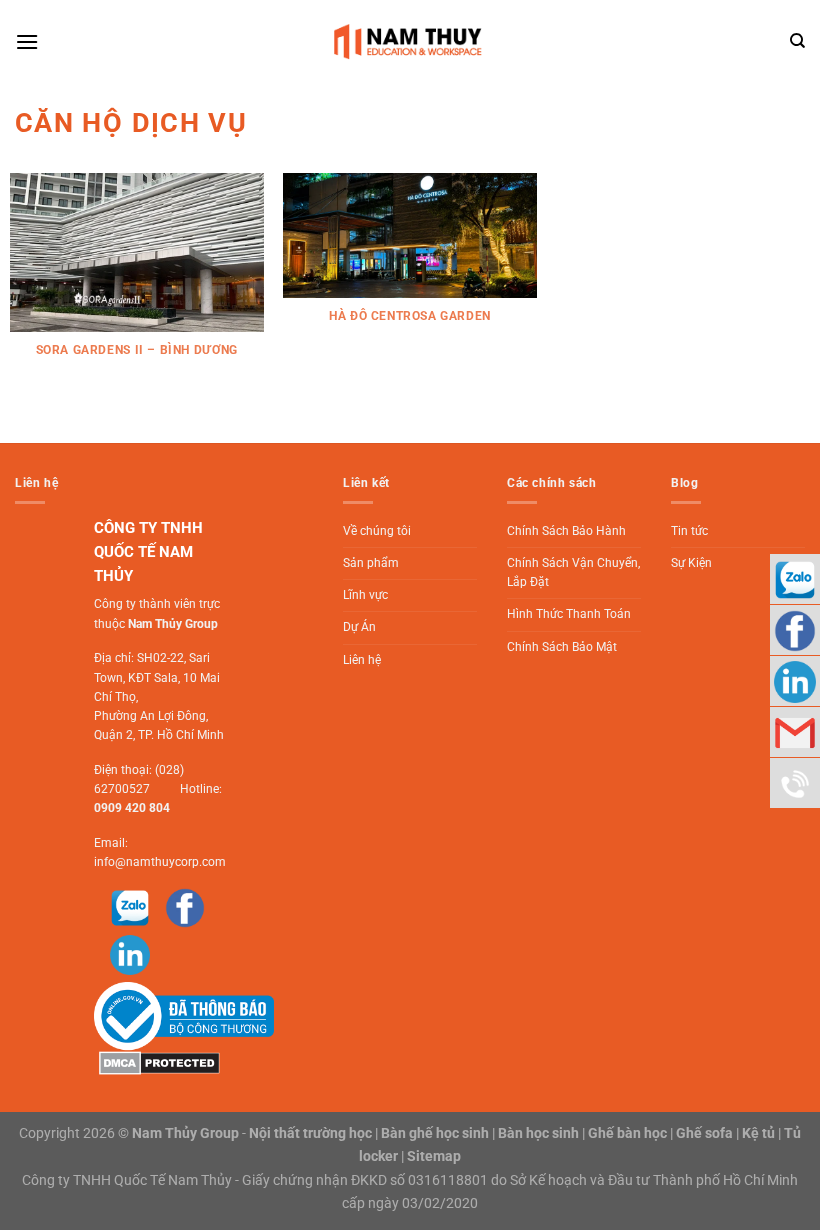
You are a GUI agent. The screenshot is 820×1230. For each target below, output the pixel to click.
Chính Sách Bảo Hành (566, 531)
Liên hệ (362, 660)
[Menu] (27, 41)
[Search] (797, 41)
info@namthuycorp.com (160, 862)
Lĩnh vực (365, 595)
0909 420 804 (132, 808)
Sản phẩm (371, 563)
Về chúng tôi (377, 531)
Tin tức (689, 531)
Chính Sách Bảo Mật (562, 647)
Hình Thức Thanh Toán (569, 614)
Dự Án (359, 627)
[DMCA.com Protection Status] (157, 1062)
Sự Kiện (691, 563)
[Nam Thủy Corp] (411, 41)
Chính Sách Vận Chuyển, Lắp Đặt (573, 572)
